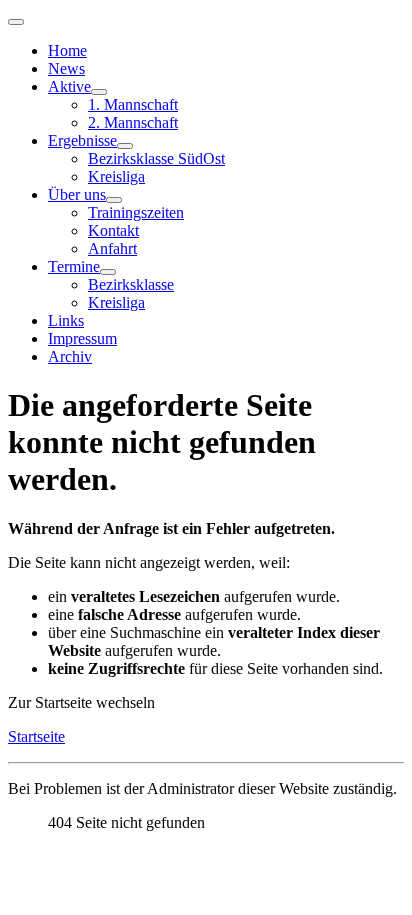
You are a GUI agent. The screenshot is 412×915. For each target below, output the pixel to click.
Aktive (69, 86)
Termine (74, 266)
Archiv (70, 356)
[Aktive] (99, 92)
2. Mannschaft (133, 122)
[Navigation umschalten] (16, 22)
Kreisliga (116, 176)
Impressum (82, 338)
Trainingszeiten (136, 212)
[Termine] (108, 272)
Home (67, 50)
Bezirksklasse (131, 284)
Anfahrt (112, 248)
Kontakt (113, 230)
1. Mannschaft (133, 104)
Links (66, 320)
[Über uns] (114, 200)
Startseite (36, 736)
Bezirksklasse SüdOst (156, 158)
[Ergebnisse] (125, 146)
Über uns (77, 194)
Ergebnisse (82, 140)
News (66, 68)
